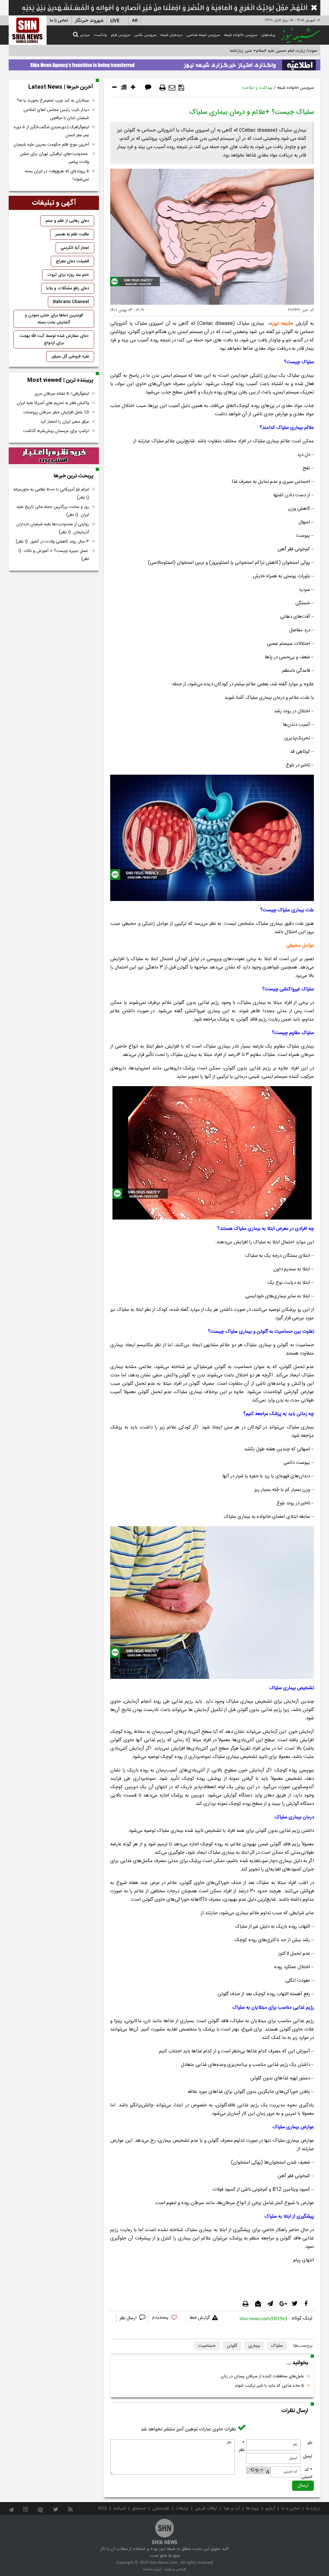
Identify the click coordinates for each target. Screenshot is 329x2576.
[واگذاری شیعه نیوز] (164, 63)
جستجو (139, 2508)
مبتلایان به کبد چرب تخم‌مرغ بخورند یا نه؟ (53, 101)
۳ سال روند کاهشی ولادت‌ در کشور (52, 542)
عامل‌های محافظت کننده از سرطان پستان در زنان (262, 2376)
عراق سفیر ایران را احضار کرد (65, 422)
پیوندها (253, 2508)
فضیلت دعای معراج (72, 261)
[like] (168, 2318)
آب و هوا (232, 2508)
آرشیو (270, 2508)
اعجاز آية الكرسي (75, 248)
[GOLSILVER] (54, 456)
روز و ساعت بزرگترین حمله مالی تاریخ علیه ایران (53, 511)
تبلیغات (182, 2508)
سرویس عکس (145, 35)
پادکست (100, 35)
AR (135, 21)
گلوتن (232, 2346)
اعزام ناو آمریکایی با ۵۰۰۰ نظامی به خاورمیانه (51, 494)
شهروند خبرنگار (89, 21)
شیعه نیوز (281, 324)
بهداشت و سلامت (257, 88)
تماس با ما (59, 21)
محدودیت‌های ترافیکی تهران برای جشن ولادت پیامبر (54, 158)
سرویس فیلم (121, 35)
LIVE (115, 21)
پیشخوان (268, 35)
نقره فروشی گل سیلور (70, 356)
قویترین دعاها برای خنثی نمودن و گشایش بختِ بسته (54, 319)
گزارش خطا (200, 2318)
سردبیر (85, 35)
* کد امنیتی (307, 2473)
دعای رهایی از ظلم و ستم (67, 221)
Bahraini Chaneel (71, 302)
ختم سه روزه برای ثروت (68, 275)
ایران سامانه (152, 2569)
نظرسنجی (161, 2508)
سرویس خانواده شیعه (241, 35)
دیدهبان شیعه (171, 35)
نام (310, 2443)
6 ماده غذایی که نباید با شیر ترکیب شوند (269, 2386)
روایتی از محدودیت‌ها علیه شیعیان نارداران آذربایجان (53, 528)
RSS (103, 2508)
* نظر (242, 2446)
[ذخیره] (181, 88)
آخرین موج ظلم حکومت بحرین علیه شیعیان (51, 145)
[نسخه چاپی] (163, 88)
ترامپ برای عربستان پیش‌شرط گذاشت (56, 431)
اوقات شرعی (206, 2508)
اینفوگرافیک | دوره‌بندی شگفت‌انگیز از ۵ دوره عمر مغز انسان (51, 131)
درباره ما (313, 2508)
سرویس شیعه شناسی (203, 35)
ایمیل (308, 2456)
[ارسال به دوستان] (172, 88)
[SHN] (28, 30)
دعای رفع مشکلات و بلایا (68, 288)
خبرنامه (120, 2508)
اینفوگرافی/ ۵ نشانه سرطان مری (62, 394)
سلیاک (277, 2346)
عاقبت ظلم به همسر (72, 234)
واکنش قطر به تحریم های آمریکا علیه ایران (53, 403)
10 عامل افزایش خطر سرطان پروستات (56, 412)
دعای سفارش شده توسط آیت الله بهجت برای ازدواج (54, 339)
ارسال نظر (129, 2318)
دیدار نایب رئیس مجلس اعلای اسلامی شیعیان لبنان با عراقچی (56, 114)
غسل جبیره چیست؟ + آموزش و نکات (54, 555)
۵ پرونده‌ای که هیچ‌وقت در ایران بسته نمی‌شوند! (57, 175)
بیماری (254, 2346)
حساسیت (207, 2346)
